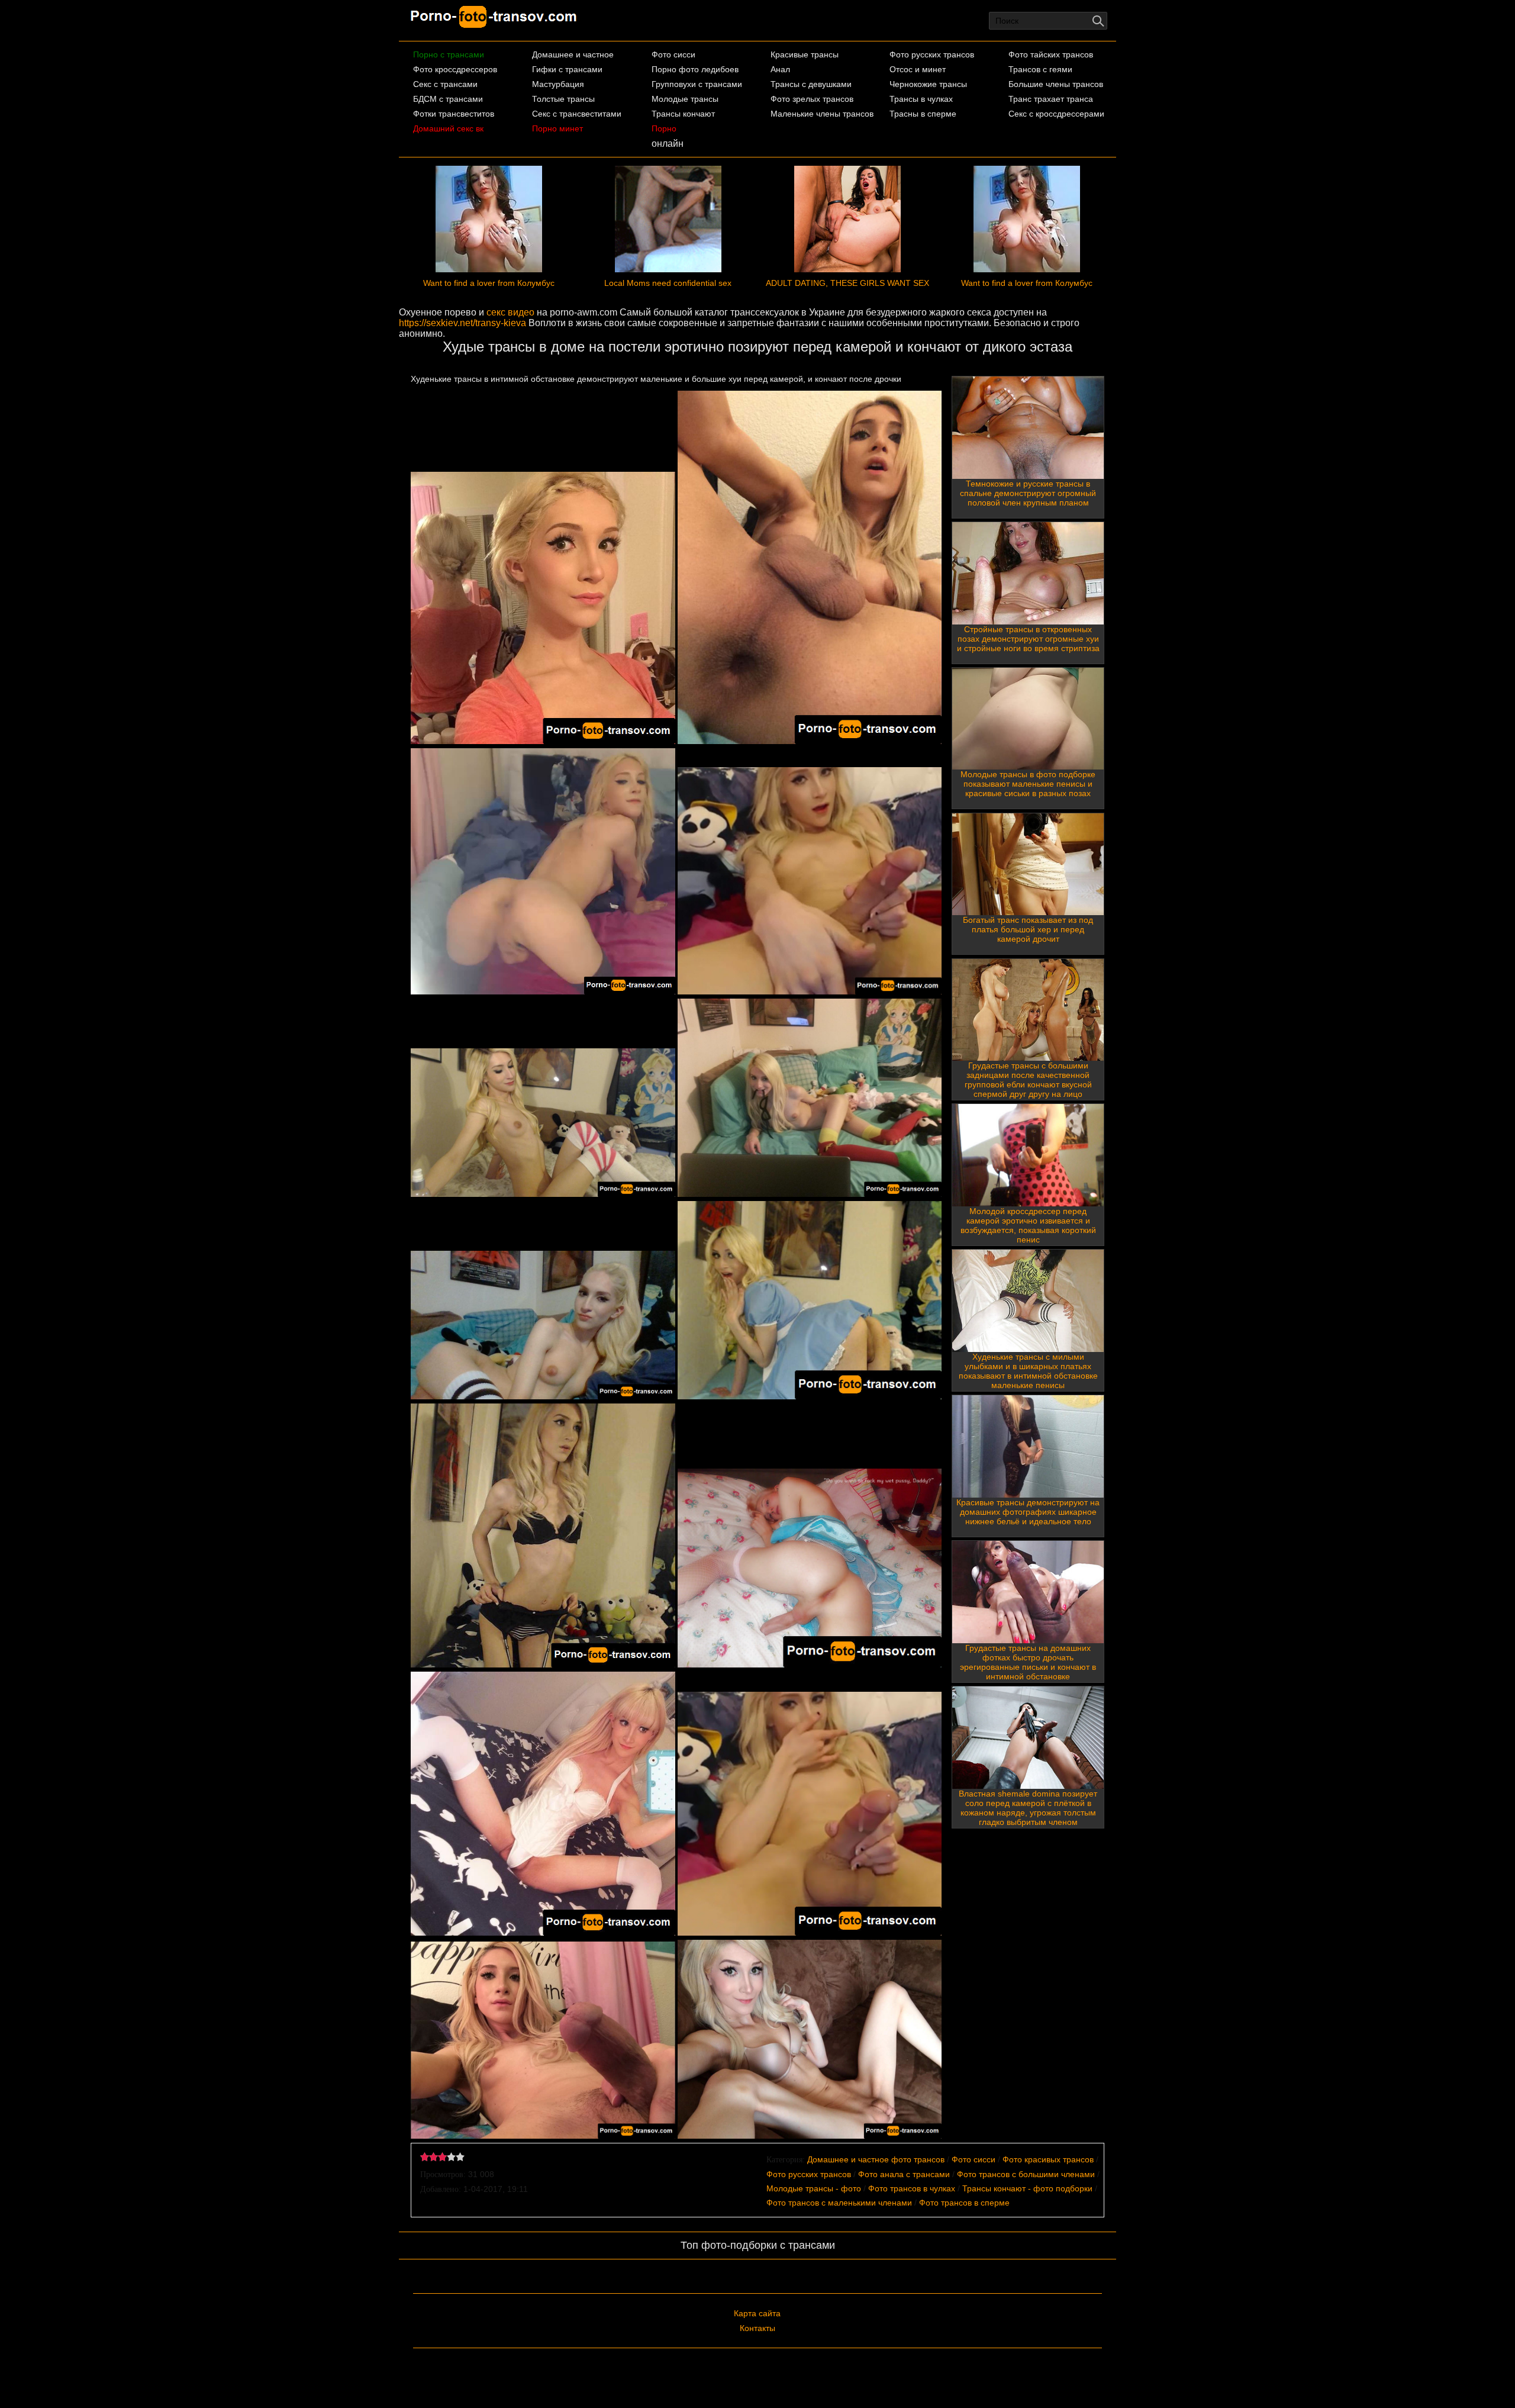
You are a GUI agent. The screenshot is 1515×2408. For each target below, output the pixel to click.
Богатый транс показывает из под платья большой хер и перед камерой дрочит (1028, 929)
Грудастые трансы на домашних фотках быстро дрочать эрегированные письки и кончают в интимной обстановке (1028, 1662)
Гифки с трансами (567, 69)
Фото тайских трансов (1051, 54)
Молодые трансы (685, 99)
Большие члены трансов (1056, 84)
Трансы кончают (683, 114)
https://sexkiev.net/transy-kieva (462, 323)
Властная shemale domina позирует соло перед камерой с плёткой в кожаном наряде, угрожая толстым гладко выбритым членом (1028, 1808)
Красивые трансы (805, 54)
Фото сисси (673, 54)
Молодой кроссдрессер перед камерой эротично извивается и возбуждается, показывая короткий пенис (1028, 1225)
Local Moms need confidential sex (668, 283)
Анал (780, 69)
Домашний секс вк (448, 128)
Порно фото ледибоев (695, 69)
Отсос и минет (918, 69)
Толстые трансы (563, 99)
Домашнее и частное (573, 54)
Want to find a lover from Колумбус (489, 283)
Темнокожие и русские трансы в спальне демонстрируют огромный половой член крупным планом (1028, 493)
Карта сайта (757, 2313)
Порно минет (557, 128)
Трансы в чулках (921, 99)
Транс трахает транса (1051, 99)
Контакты (757, 2328)
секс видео (510, 312)
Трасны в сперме (923, 114)
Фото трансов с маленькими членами (839, 2203)
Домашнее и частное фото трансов (876, 2159)
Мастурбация (558, 84)
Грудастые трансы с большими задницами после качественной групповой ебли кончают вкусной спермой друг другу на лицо (1028, 1080)
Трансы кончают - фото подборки (1027, 2188)
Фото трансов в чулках (912, 2188)
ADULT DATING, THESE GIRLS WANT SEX (847, 283)
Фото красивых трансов (1048, 2159)
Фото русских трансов (932, 54)
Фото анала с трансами (904, 2174)
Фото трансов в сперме (964, 2203)
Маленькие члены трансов (822, 114)
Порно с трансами (449, 54)
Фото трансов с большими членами (1026, 2174)
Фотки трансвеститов (454, 114)
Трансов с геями (1040, 69)
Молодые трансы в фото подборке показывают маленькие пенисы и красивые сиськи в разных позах (1028, 784)
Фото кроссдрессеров (455, 69)
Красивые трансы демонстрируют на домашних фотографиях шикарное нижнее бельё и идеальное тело (1028, 1512)
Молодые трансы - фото (814, 2188)
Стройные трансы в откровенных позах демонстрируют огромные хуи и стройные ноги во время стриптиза (1028, 639)
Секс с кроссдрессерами (1056, 114)
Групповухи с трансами (697, 84)
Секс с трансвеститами (577, 114)
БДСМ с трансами (448, 99)
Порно (664, 128)
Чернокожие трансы (928, 84)
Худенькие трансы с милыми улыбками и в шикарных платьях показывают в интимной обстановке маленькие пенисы (1028, 1371)
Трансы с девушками (811, 84)
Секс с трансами (445, 84)
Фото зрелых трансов (812, 99)
